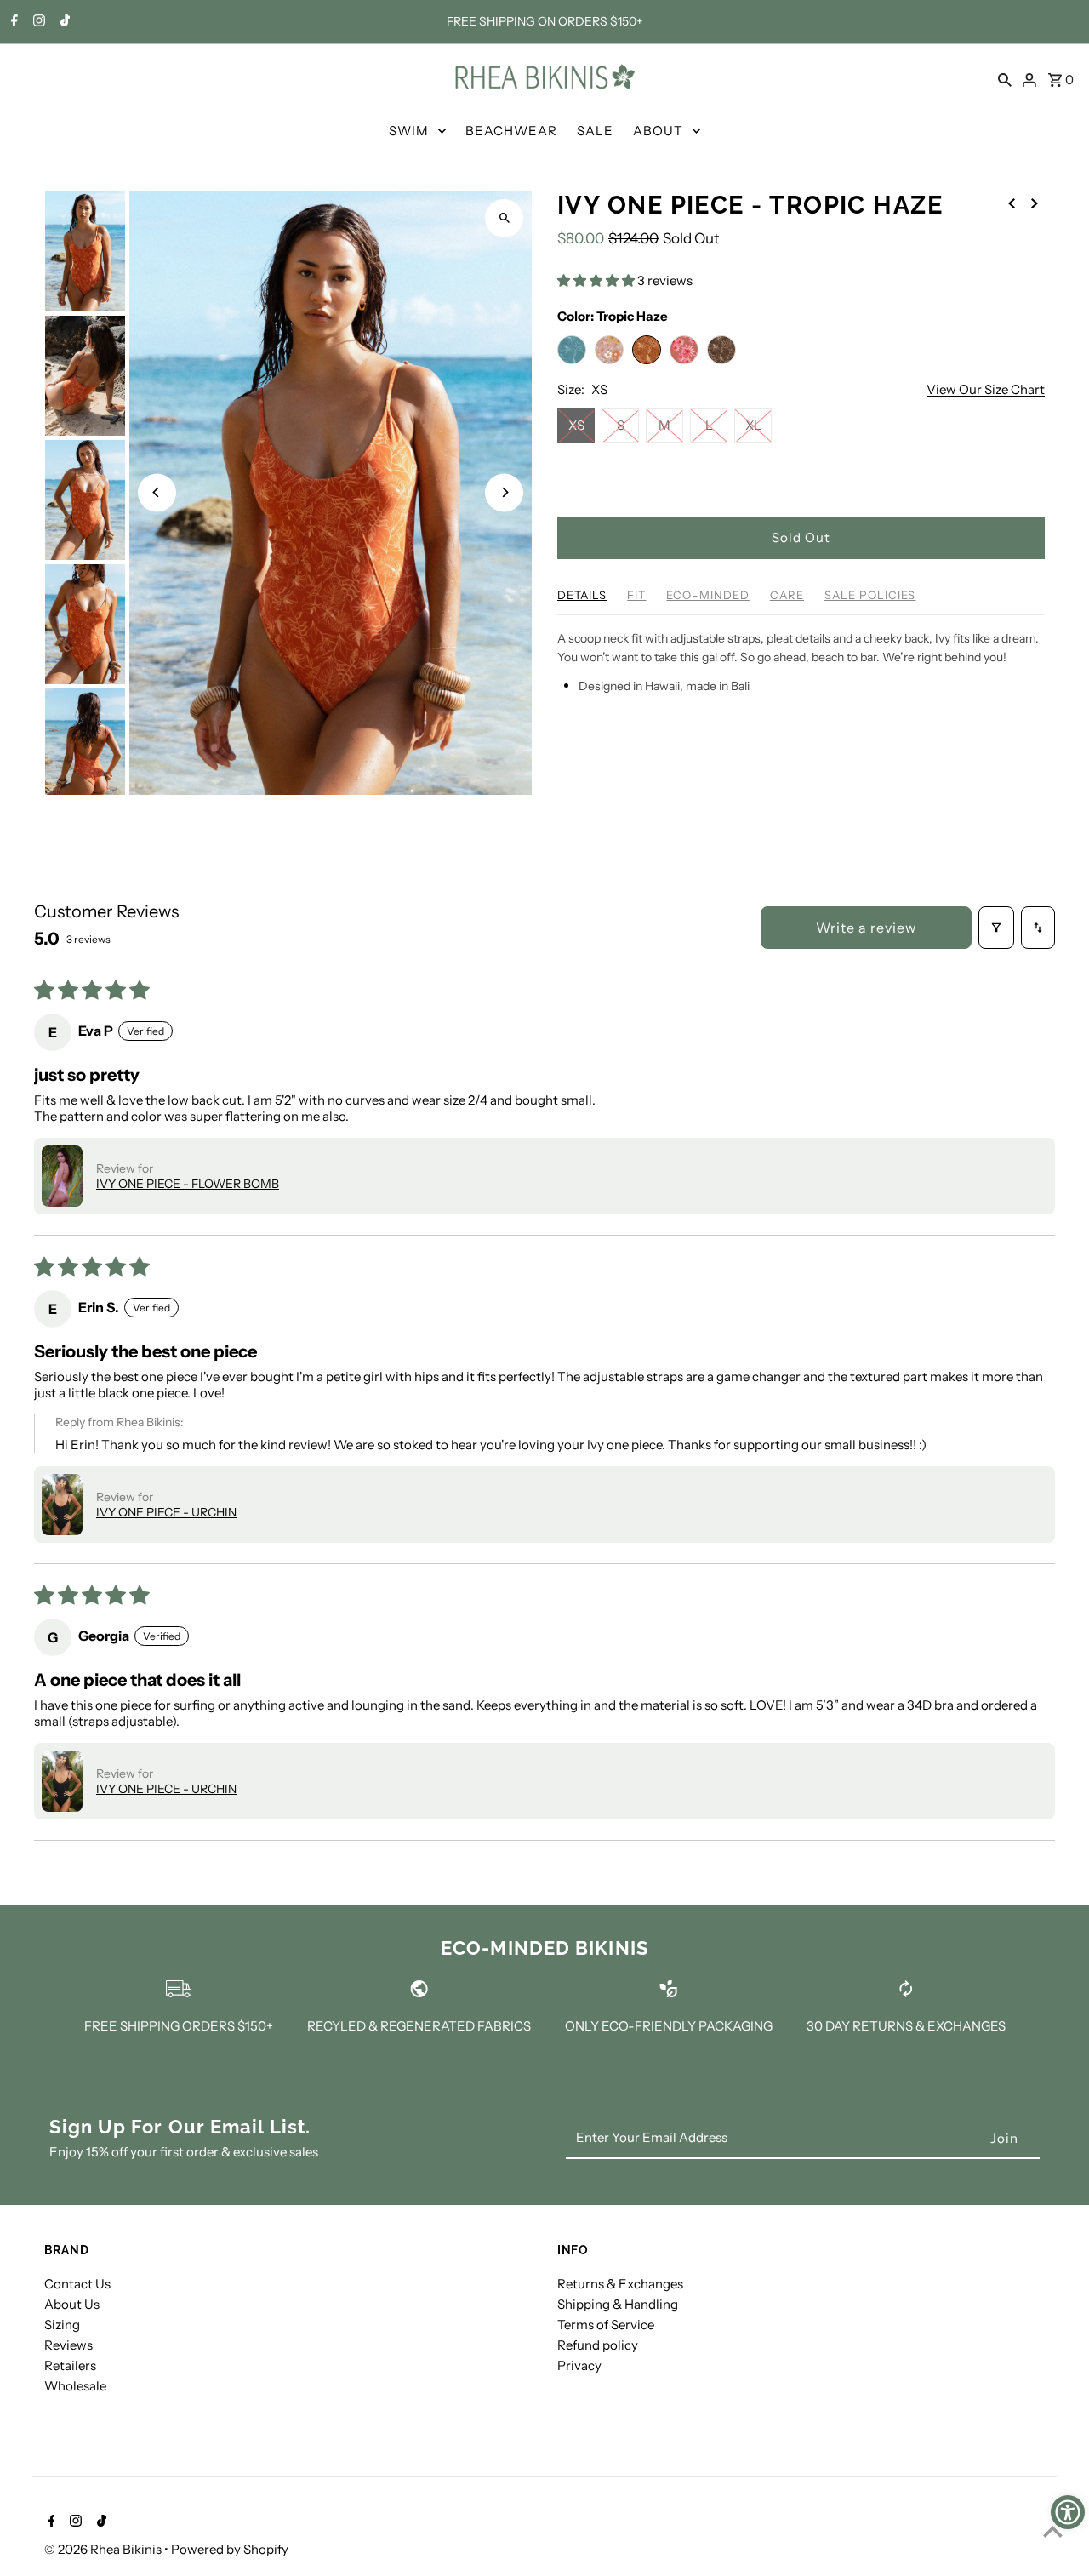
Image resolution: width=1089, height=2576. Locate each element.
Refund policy (598, 2345)
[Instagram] (37, 22)
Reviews (68, 2345)
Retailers (70, 2365)
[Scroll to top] (1053, 2531)
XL (753, 425)
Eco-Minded (707, 595)
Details (582, 595)
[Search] (1005, 78)
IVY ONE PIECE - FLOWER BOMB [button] (188, 1184)
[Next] (504, 492)
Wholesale (75, 2386)
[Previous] (157, 492)
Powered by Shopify (230, 2549)
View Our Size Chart (986, 390)
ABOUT (658, 131)
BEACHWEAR (511, 131)
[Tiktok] (63, 22)
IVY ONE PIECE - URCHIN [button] (166, 1512)
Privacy (579, 2365)
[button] (597, 280)
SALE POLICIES (870, 595)
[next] (1035, 203)
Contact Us (77, 2284)
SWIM (409, 131)
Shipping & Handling (618, 2304)
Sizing (62, 2325)
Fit (636, 595)
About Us (72, 2304)
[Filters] (996, 928)
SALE (595, 131)
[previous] (1012, 203)
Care (787, 595)
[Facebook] (12, 22)
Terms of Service (606, 2325)
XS (576, 425)
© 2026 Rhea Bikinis (104, 2549)
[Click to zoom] (504, 218)
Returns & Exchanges (620, 2284)
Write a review (866, 928)
